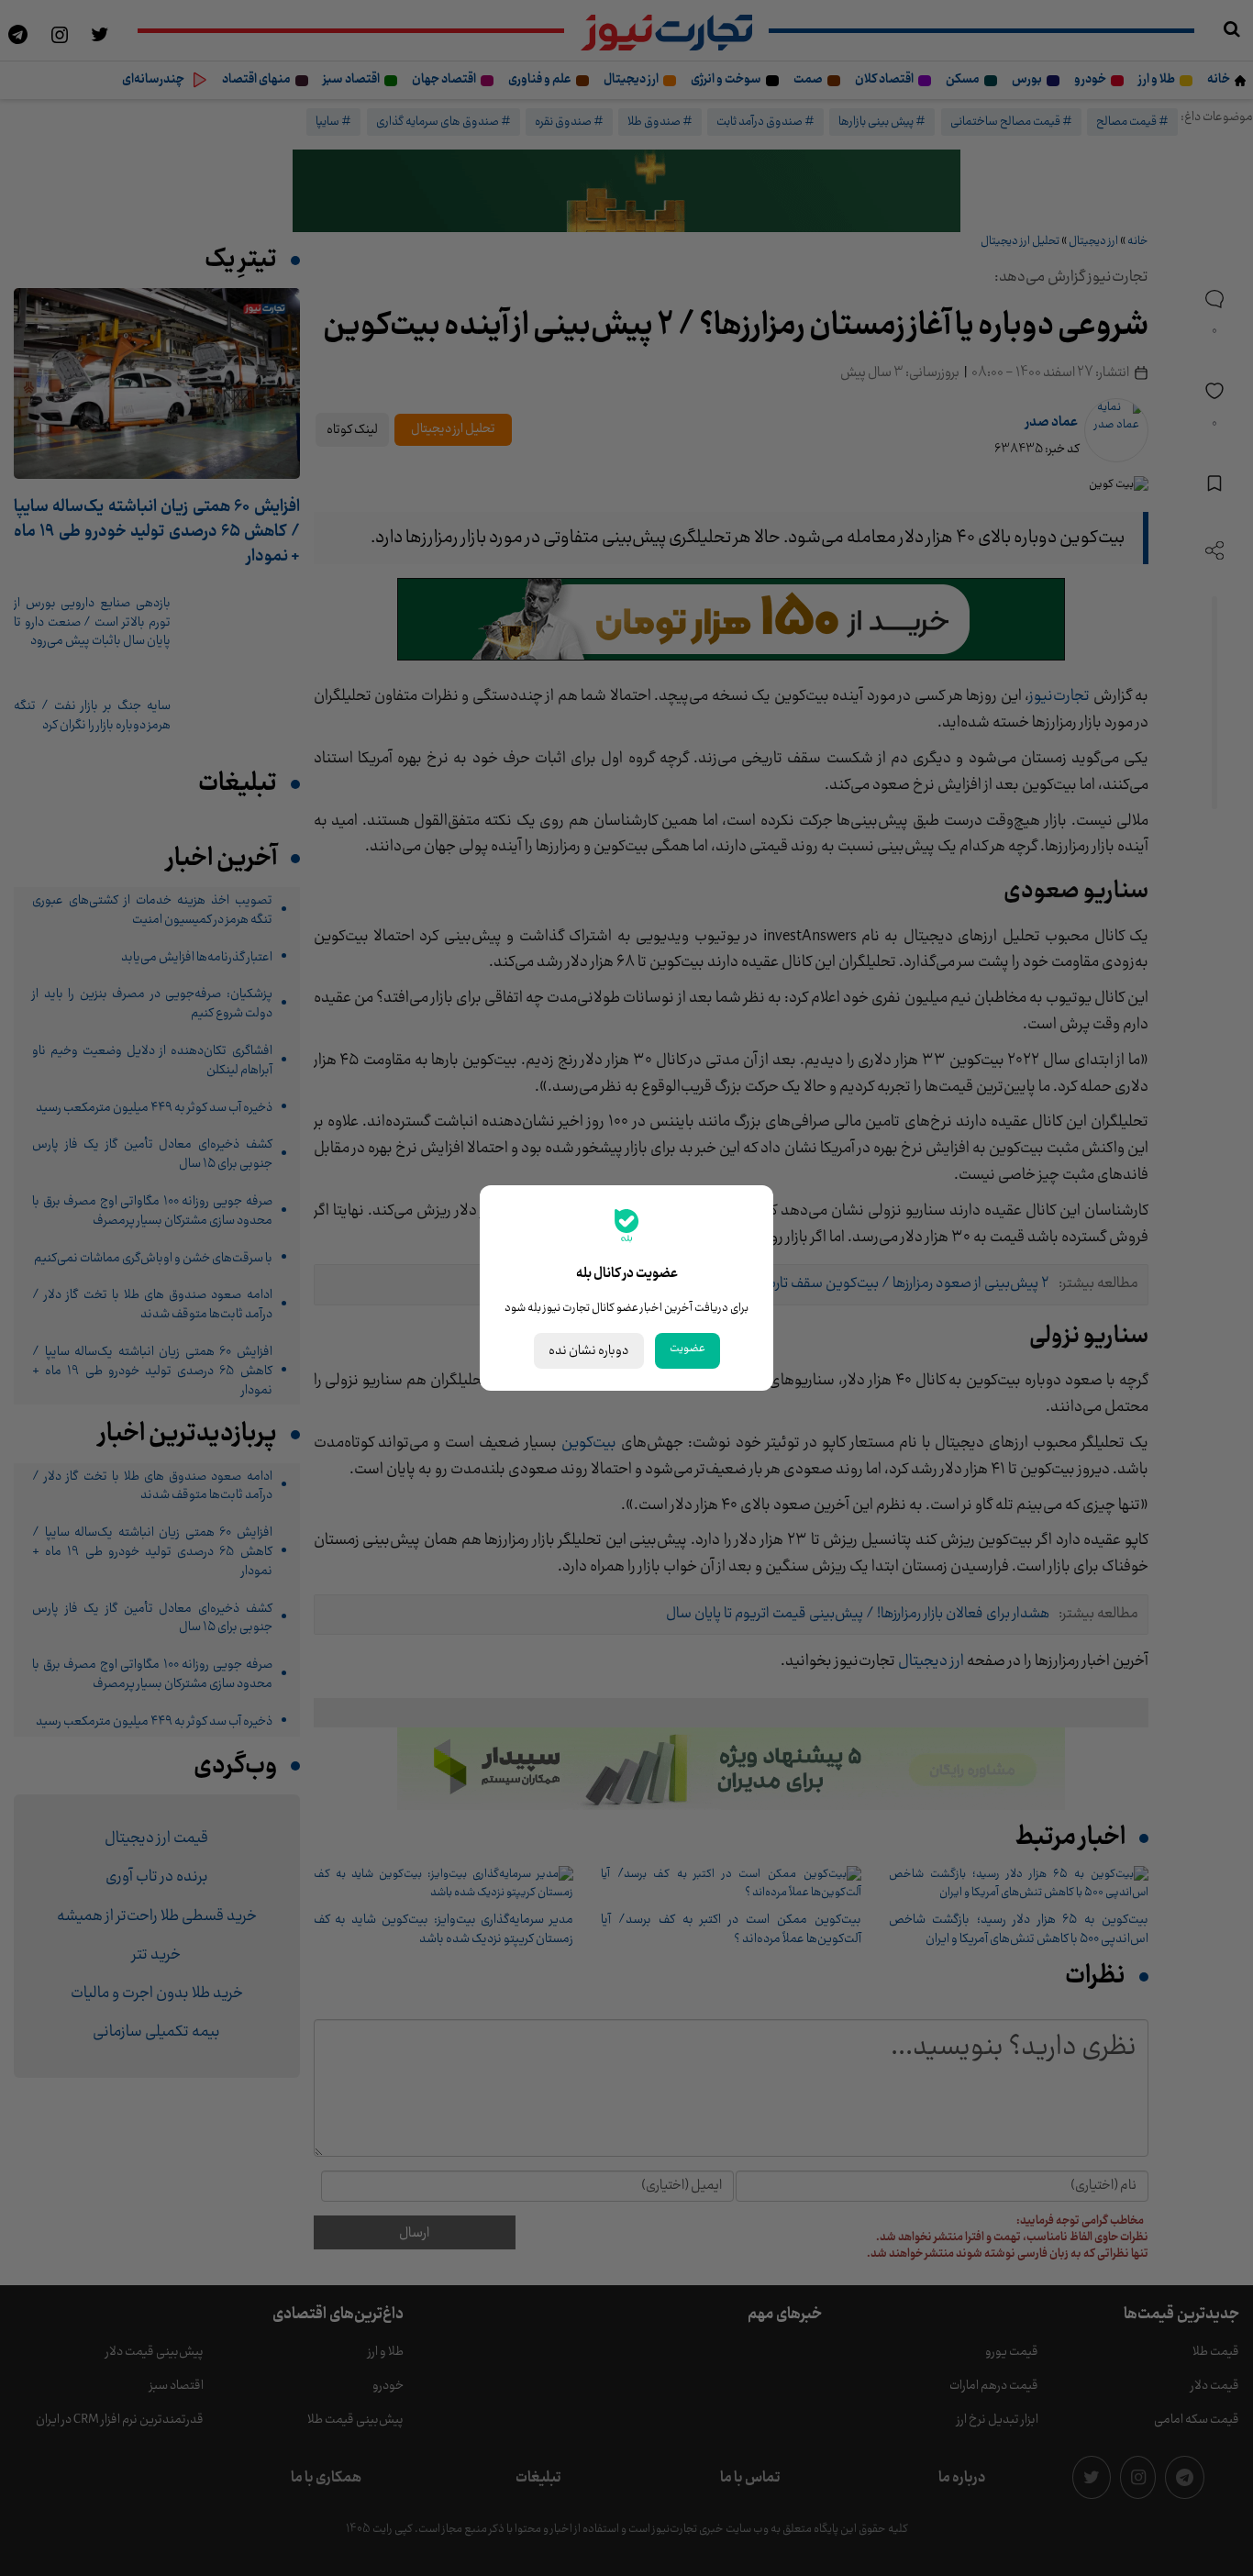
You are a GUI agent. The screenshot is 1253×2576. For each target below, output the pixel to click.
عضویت (687, 1349)
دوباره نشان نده (589, 1351)
